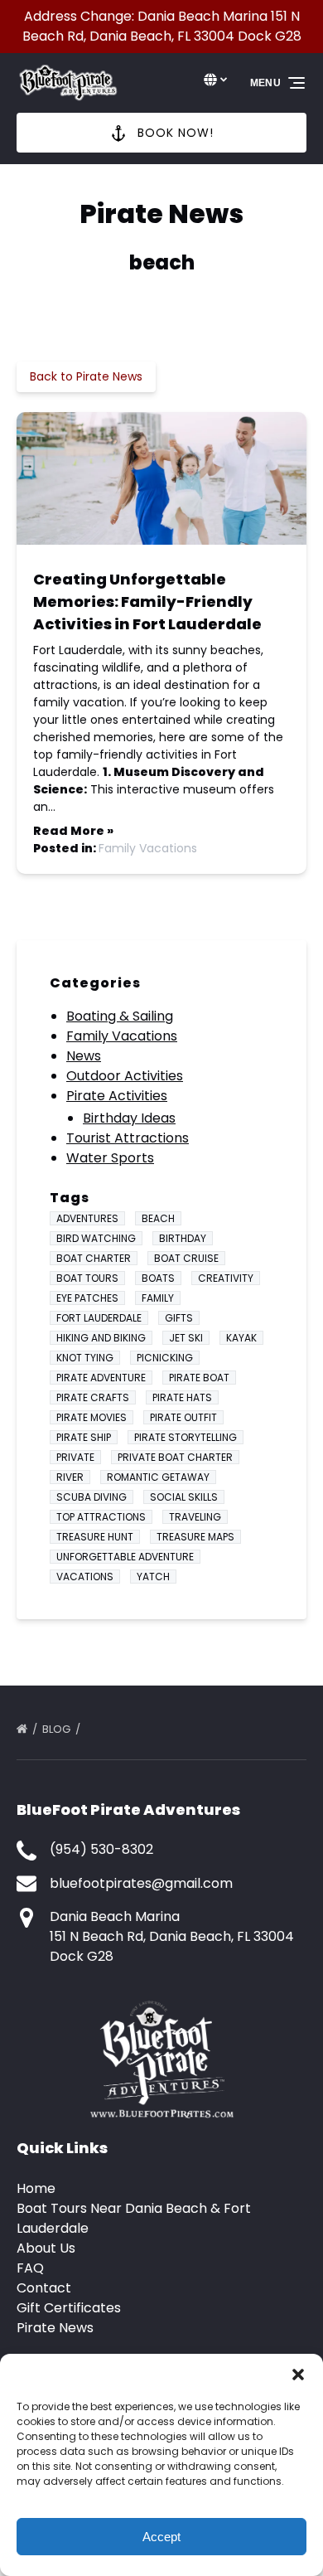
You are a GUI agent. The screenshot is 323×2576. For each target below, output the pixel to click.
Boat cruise (186, 1258)
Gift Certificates (69, 2308)
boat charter (94, 1258)
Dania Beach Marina (115, 1916)
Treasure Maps (195, 1537)
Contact (44, 2288)
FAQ (30, 2268)
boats (158, 1278)
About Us (46, 2248)
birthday (183, 1238)
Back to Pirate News (86, 376)
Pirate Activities (117, 1096)
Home (36, 2188)
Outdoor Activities (125, 1076)
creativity (226, 1278)
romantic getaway (158, 1477)
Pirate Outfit (183, 1417)
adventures (87, 1218)
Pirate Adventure (101, 1378)
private (75, 1457)
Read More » (73, 831)
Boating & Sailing (120, 1016)
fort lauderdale (99, 1318)
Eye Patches (87, 1298)
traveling (195, 1517)
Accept (161, 2537)
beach (158, 1218)
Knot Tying (85, 1358)
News (84, 1056)
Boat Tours (87, 1278)
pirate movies (92, 1417)
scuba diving (92, 1497)
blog (58, 1729)
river (70, 1477)
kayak (241, 1338)
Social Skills (184, 1497)
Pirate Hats (182, 1397)
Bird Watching (96, 1238)
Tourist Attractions (128, 1138)
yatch (153, 1577)
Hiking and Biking (101, 1338)
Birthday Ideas (129, 1118)
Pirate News (55, 2328)
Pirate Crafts (93, 1397)
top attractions (101, 1517)
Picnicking (165, 1358)
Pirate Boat (199, 1378)
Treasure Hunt (95, 1537)
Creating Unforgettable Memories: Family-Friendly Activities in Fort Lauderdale (147, 602)
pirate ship (84, 1437)
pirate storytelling (186, 1437)
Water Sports (110, 1158)
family (158, 1298)
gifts (179, 1318)
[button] (298, 2375)
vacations (85, 1577)
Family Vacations (148, 848)
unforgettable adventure (125, 1557)
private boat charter (175, 1457)
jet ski (186, 1338)
